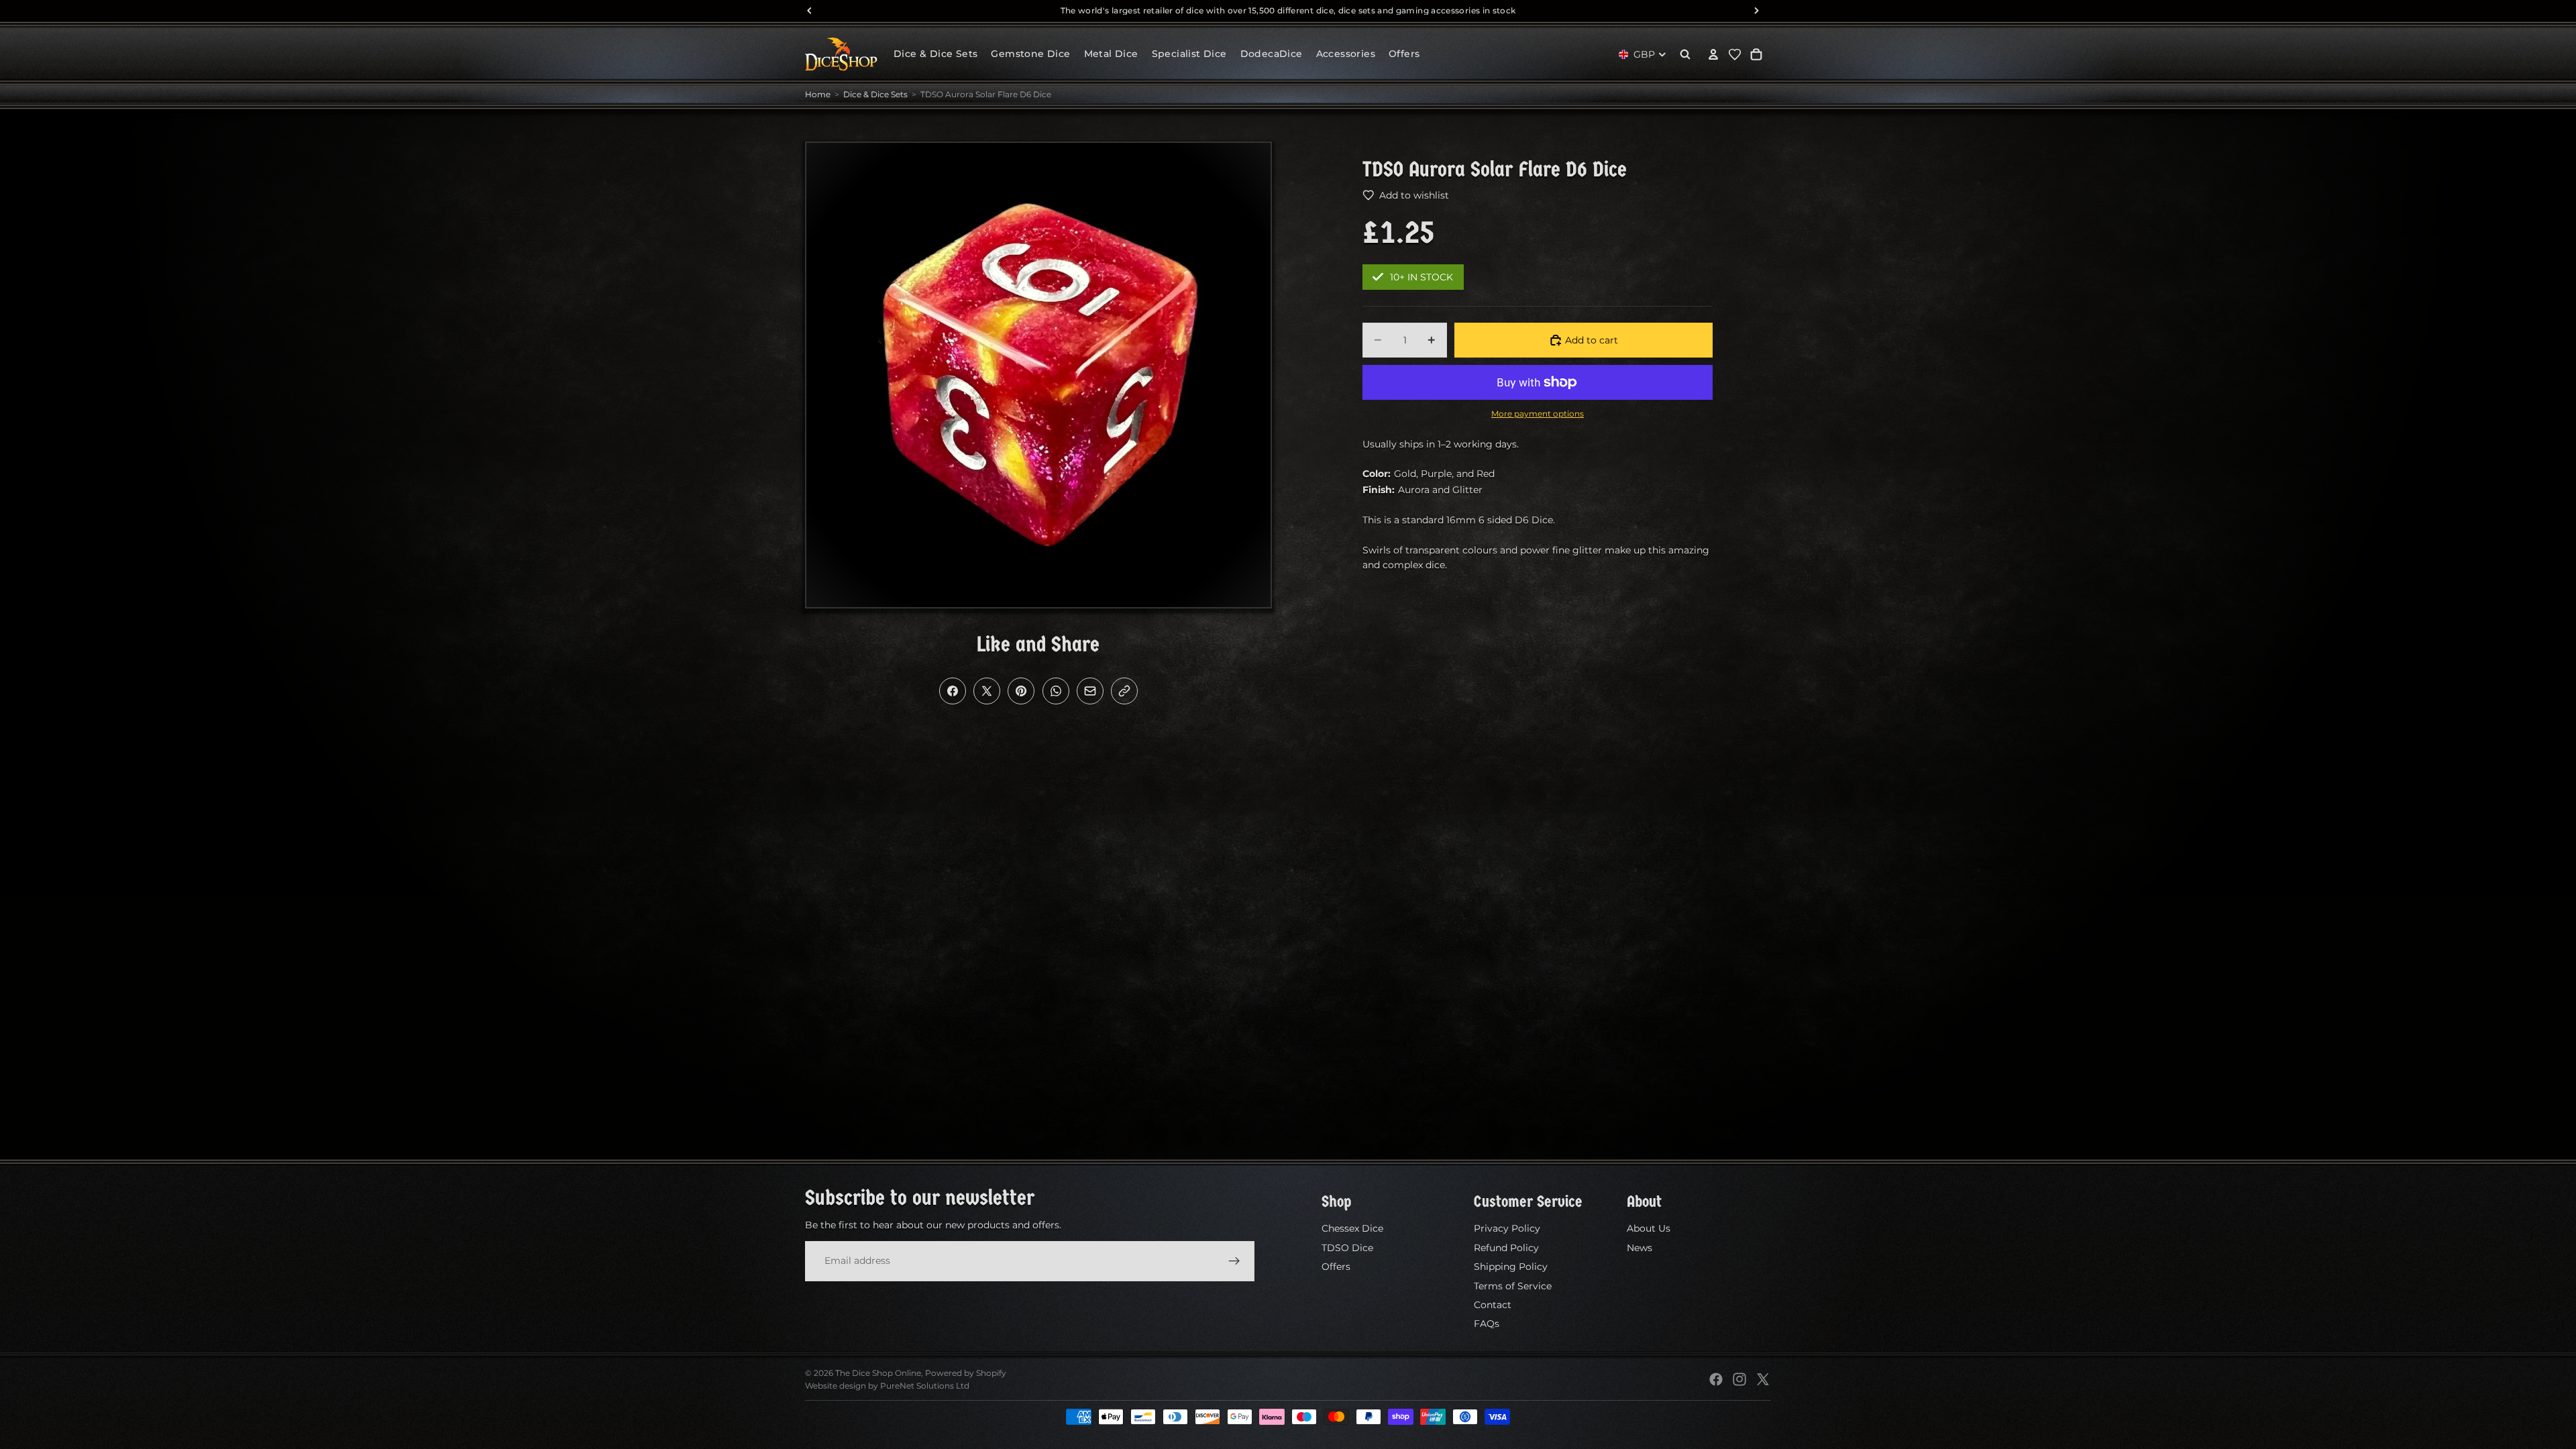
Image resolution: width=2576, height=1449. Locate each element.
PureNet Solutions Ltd (925, 1386)
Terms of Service (1513, 1285)
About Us (1649, 1228)
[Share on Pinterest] (1021, 691)
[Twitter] (1763, 1379)
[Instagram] (1739, 1379)
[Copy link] (1124, 691)
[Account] (1713, 54)
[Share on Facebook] (953, 691)
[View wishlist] (1735, 54)
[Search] (1685, 54)
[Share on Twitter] (987, 691)
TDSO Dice (1347, 1248)
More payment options (1538, 414)
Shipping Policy (1511, 1267)
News (1640, 1248)
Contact (1493, 1305)
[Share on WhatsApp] (1056, 691)
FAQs (1487, 1324)
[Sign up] (1234, 1260)
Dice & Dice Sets (875, 94)
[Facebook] (1716, 1379)
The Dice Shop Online (878, 1373)
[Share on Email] (1090, 691)
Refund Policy (1506, 1248)
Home (818, 94)
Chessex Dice (1352, 1228)
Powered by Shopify (966, 1373)
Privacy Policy (1507, 1228)
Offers (1336, 1267)
